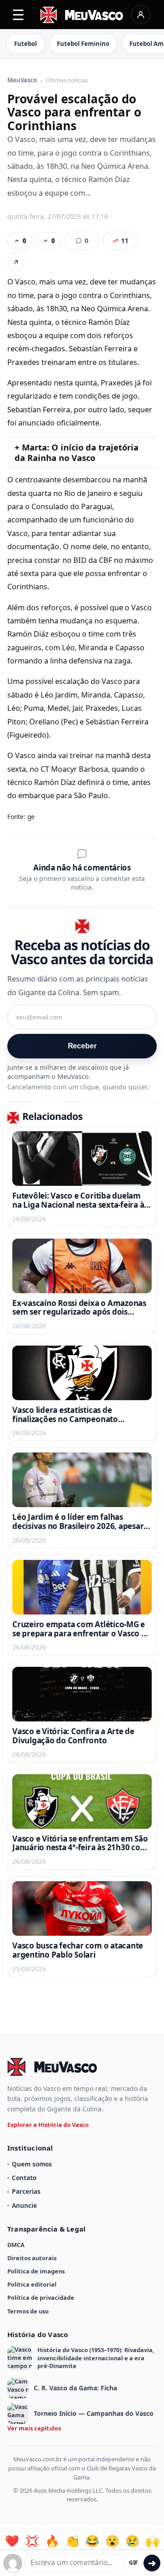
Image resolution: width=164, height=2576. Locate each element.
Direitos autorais (32, 2258)
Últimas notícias (67, 81)
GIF (133, 2563)
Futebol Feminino (83, 44)
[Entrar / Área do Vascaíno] (141, 15)
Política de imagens (36, 2271)
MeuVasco (22, 81)
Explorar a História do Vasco (48, 2125)
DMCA (16, 2245)
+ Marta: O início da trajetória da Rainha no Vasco (77, 452)
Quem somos (32, 2164)
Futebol (26, 44)
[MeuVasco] (82, 15)
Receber (82, 1046)
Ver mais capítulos (34, 2428)
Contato (24, 2178)
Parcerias (26, 2191)
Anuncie (24, 2205)
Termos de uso (28, 2311)
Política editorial (32, 2284)
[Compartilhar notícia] (16, 262)
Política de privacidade (41, 2298)
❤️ (12, 2541)
